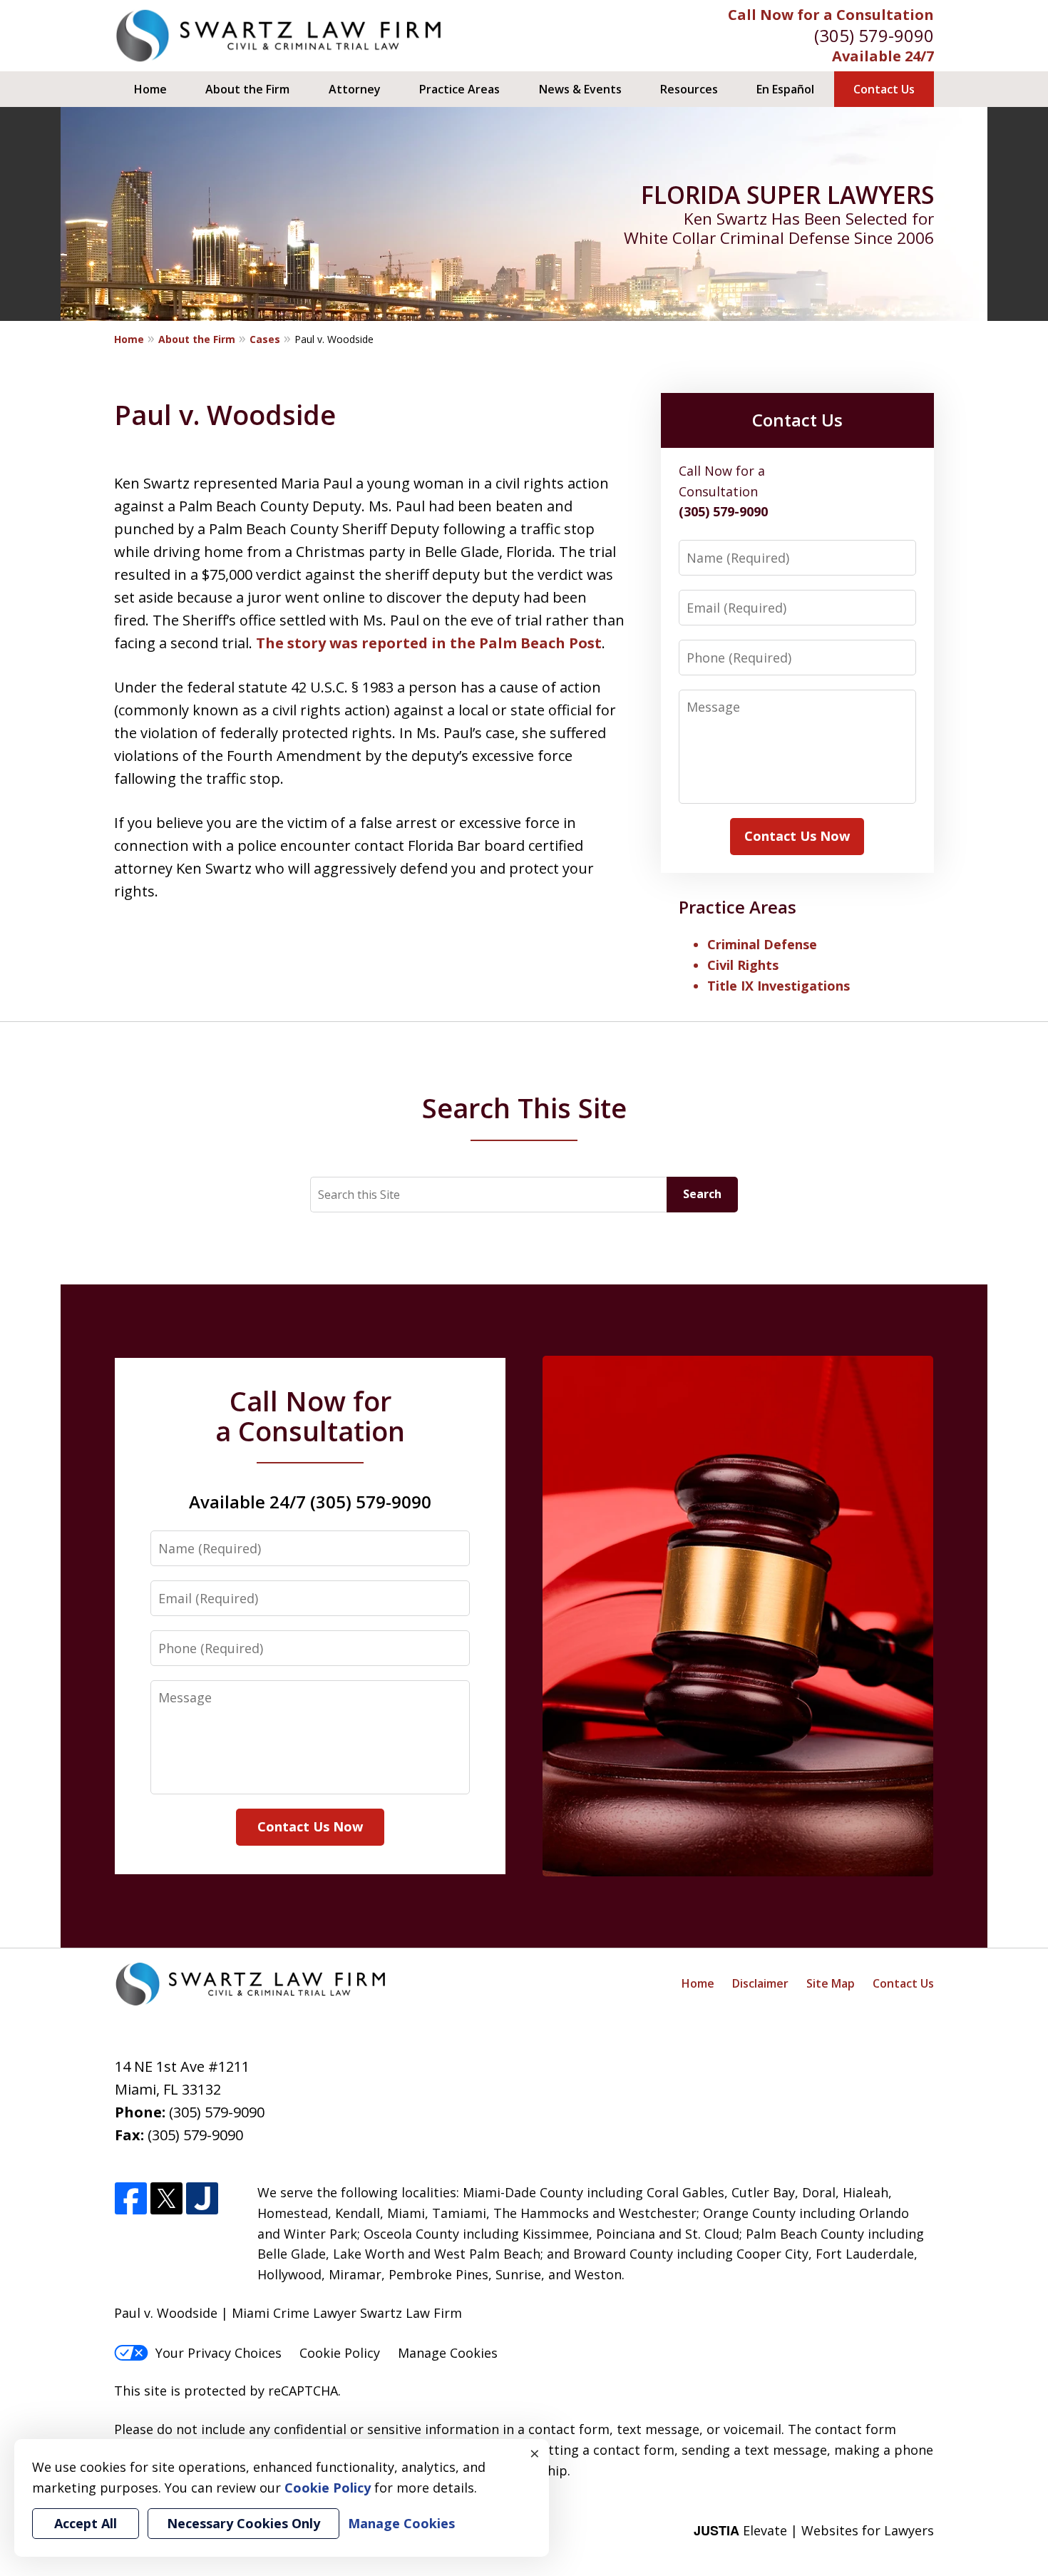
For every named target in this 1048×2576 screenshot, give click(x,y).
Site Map (831, 1983)
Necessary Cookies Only (243, 2523)
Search (702, 1194)
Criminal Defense (762, 944)
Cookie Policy (340, 2353)
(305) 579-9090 (874, 35)
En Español (785, 89)
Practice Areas (459, 89)
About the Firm (247, 89)
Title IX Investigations (779, 986)
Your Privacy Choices (219, 2353)
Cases (265, 339)
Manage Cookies (448, 2353)
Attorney (355, 89)
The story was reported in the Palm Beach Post (429, 643)
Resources (689, 89)
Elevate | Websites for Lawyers (814, 2530)
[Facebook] (131, 2199)
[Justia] (202, 2199)
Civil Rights (743, 965)
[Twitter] (166, 2199)
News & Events (580, 89)
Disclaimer (760, 1983)
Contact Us (884, 89)
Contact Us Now (797, 836)
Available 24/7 (883, 56)
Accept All (86, 2523)
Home (150, 89)
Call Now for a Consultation (831, 15)
